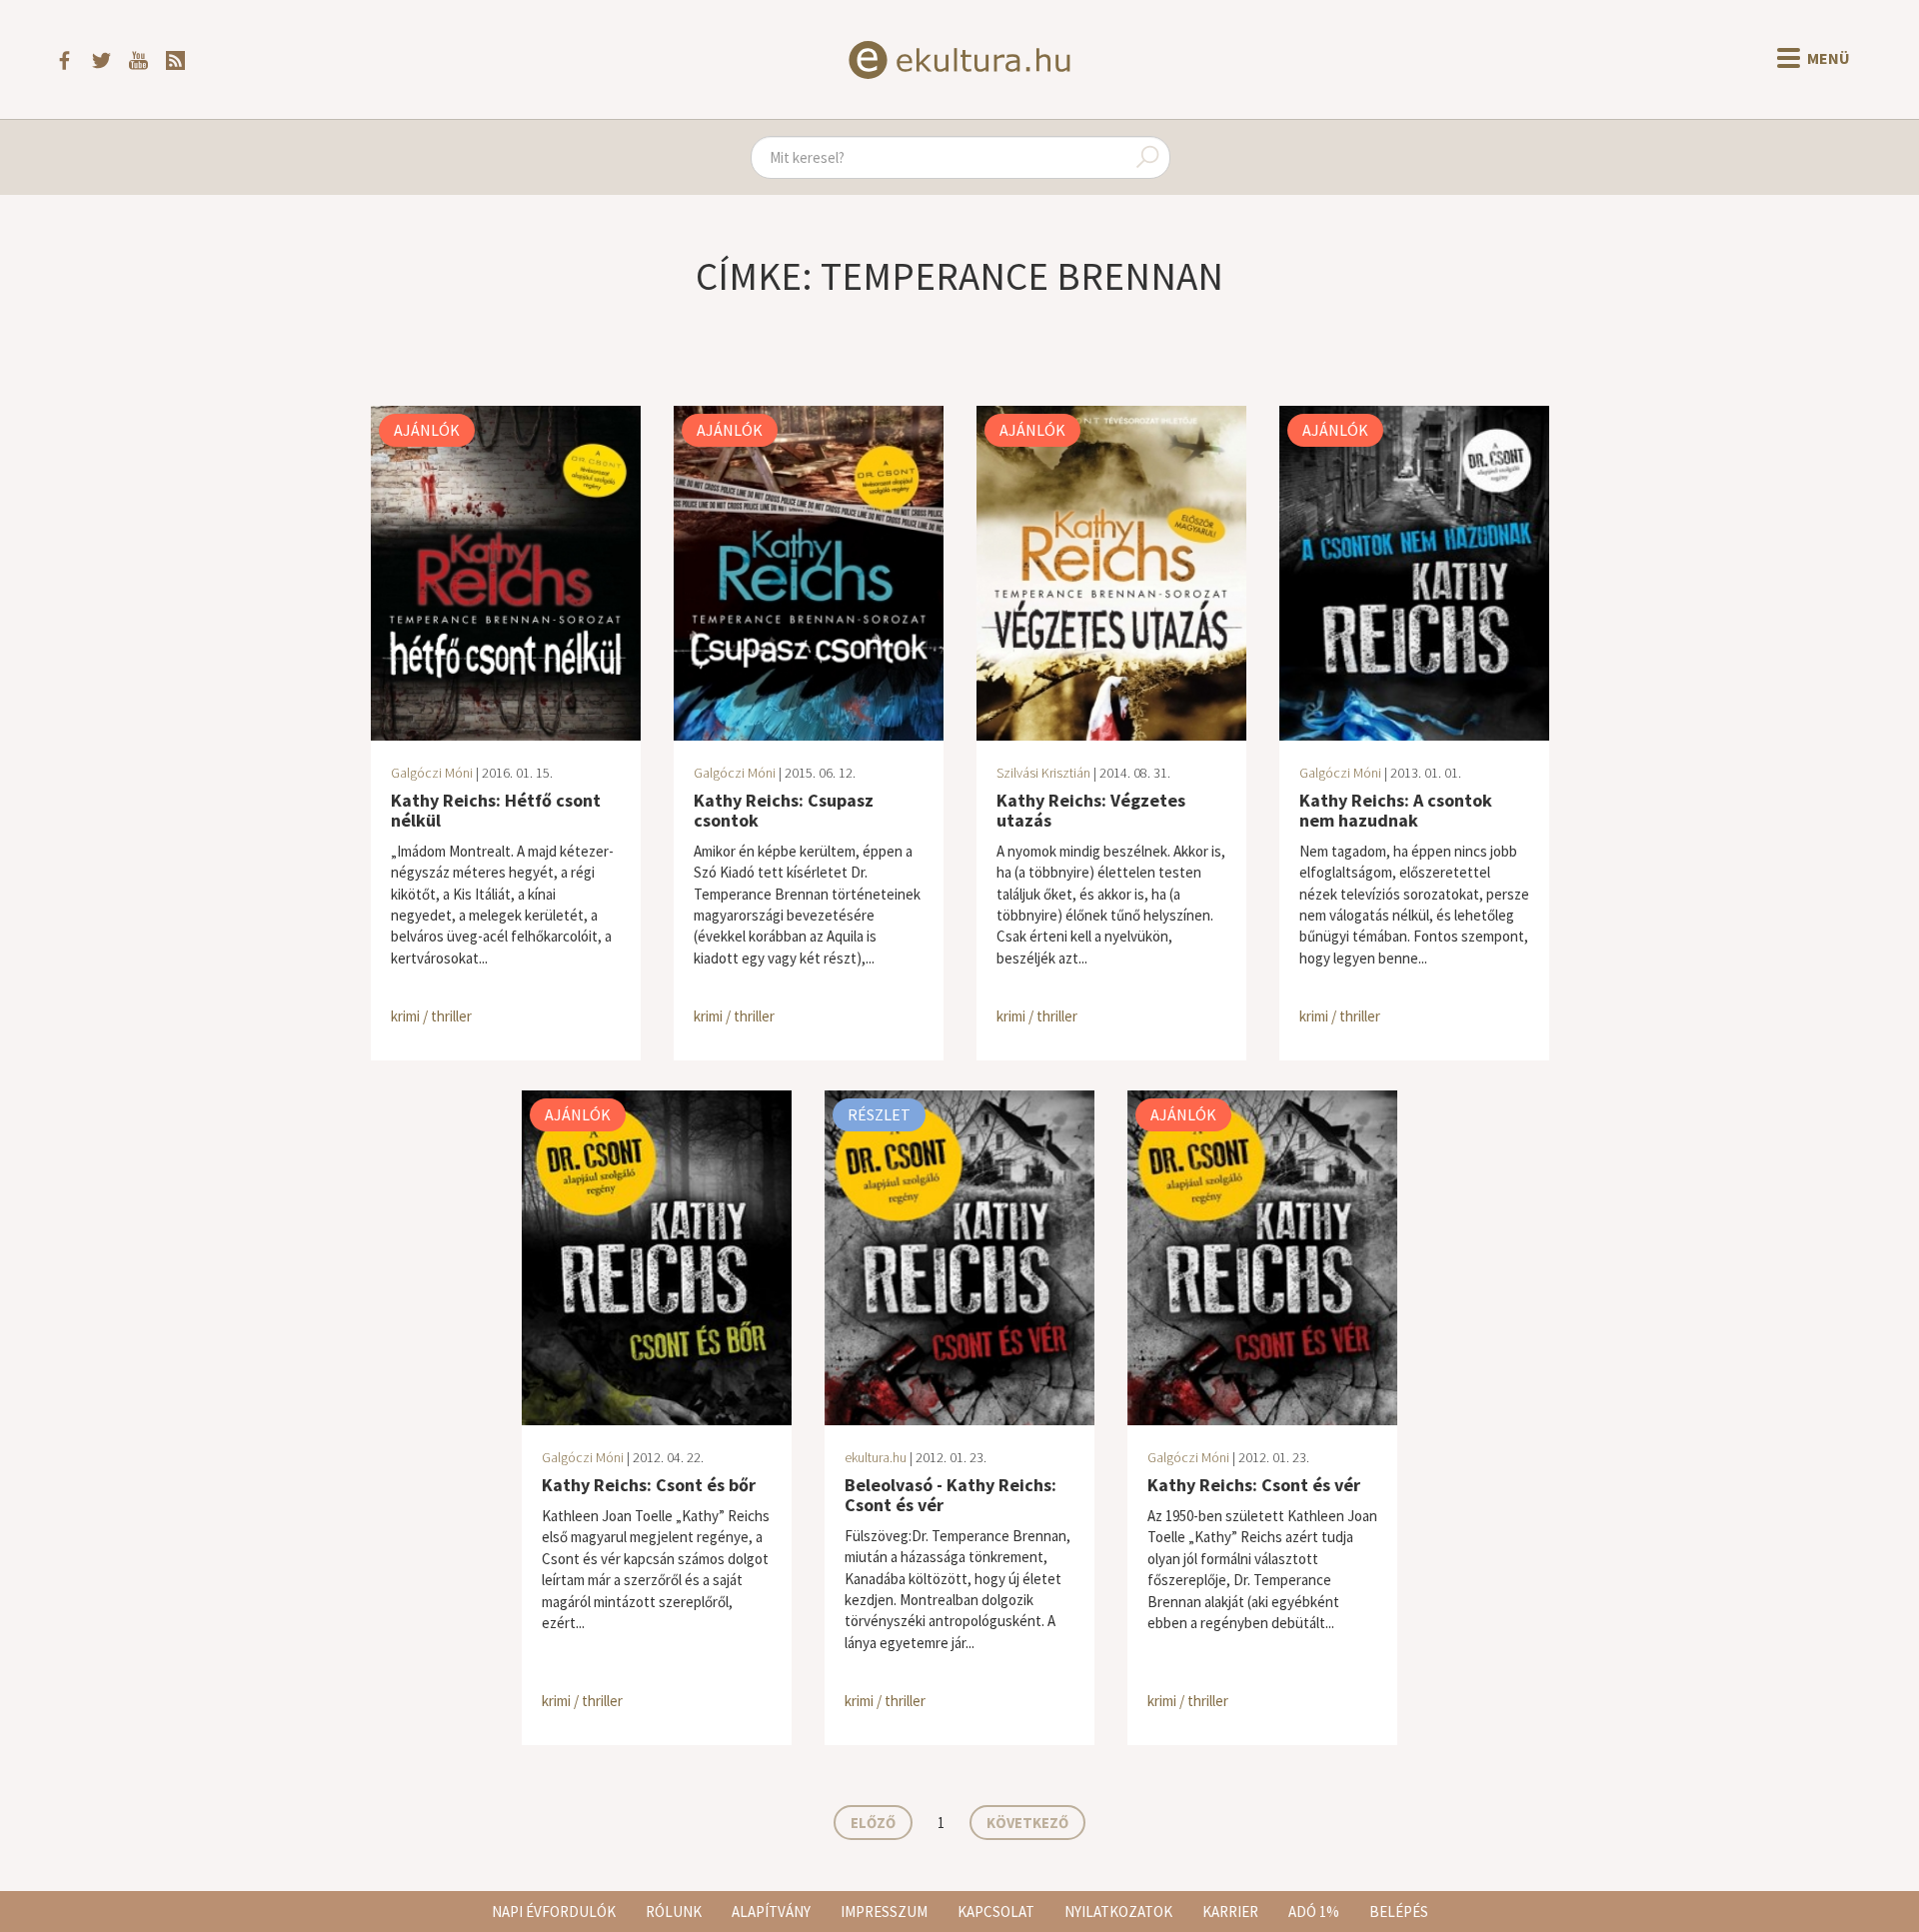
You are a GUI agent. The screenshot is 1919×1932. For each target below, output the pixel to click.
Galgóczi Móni (432, 773)
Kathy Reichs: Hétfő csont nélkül (496, 810)
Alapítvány (771, 1912)
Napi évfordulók (554, 1912)
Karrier (1230, 1912)
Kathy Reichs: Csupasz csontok (784, 810)
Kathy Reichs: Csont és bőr (649, 1485)
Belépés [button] (1399, 1912)
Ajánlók (427, 430)
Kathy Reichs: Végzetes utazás (1091, 810)
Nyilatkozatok (1118, 1912)
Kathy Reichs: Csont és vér (1254, 1485)
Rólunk (674, 1912)
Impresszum (884, 1912)
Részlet (879, 1114)
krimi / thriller (431, 1016)
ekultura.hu (876, 1457)
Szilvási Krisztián (1043, 773)
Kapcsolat (996, 1912)
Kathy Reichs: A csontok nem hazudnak (1396, 810)
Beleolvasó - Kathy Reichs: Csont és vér (951, 1495)
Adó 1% (1314, 1912)
